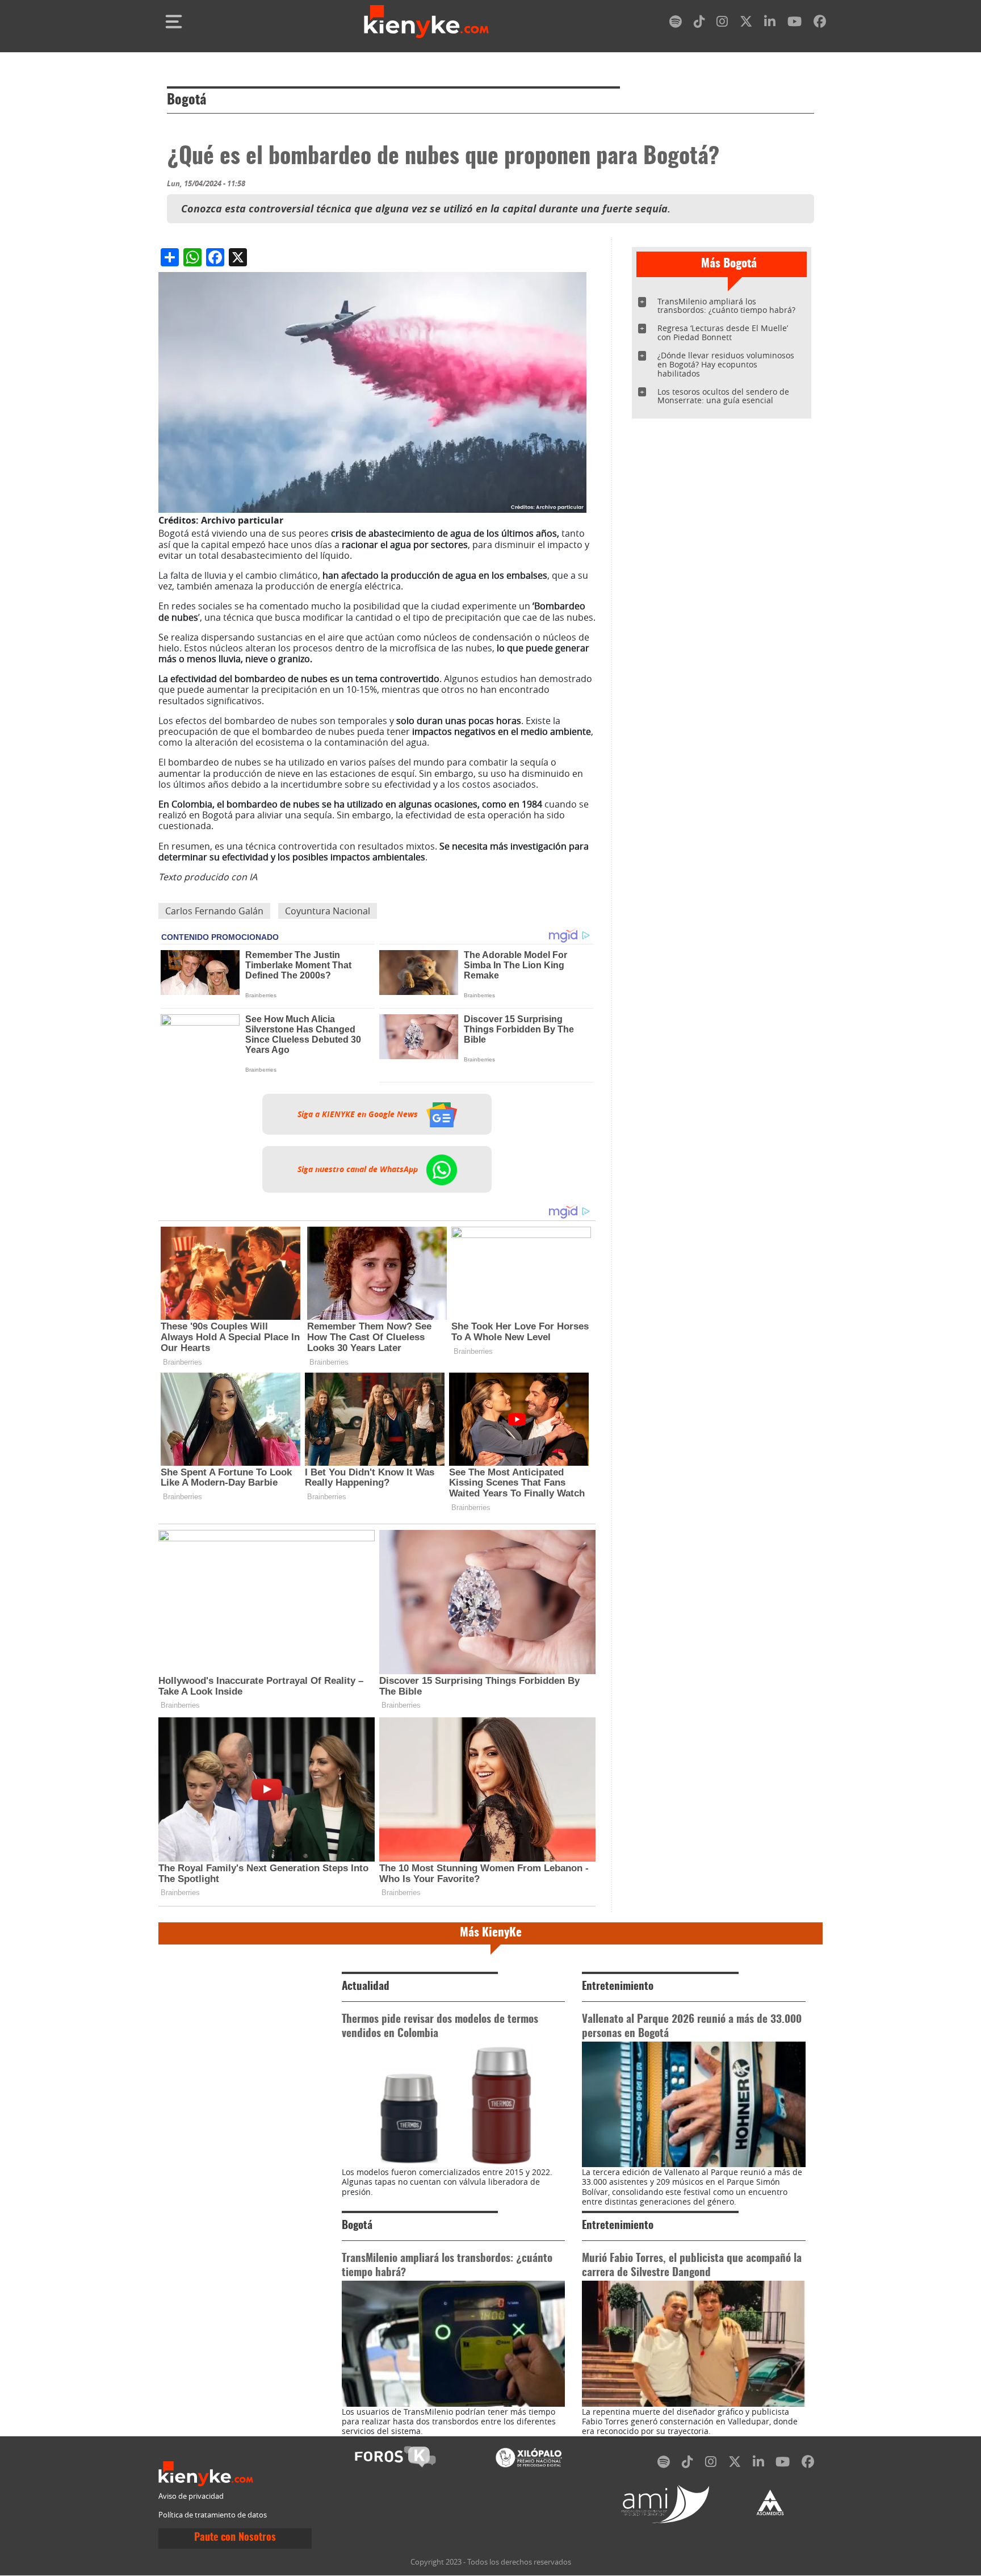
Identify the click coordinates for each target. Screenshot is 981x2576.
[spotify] (676, 24)
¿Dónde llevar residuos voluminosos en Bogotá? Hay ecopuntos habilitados (726, 364)
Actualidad (366, 1987)
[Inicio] (426, 22)
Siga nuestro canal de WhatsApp (359, 1169)
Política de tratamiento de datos (213, 2515)
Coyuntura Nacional (328, 911)
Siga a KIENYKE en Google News (359, 1114)
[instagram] (722, 24)
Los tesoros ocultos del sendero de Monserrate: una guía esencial (723, 396)
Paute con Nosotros (235, 2538)
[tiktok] (699, 24)
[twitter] (746, 24)
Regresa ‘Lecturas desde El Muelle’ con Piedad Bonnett (723, 333)
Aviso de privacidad (191, 2496)
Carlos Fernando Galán (214, 911)
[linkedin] (770, 24)
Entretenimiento (618, 1987)
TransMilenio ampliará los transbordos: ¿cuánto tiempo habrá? (726, 306)
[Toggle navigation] (174, 22)
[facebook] (820, 24)
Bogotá (186, 101)
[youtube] (795, 24)
